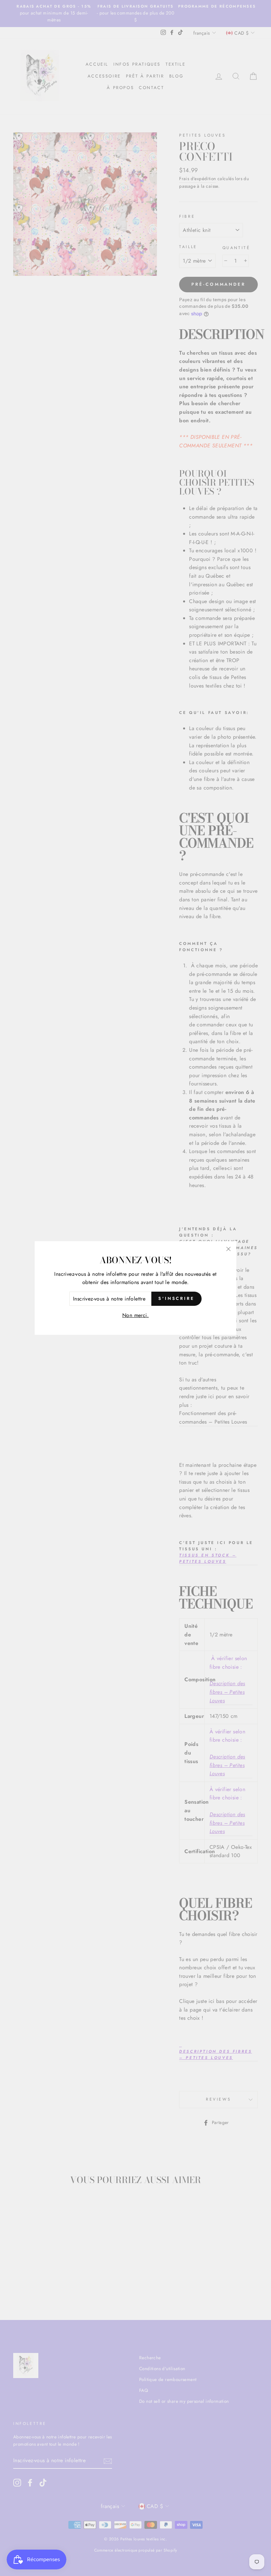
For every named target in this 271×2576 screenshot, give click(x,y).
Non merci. (135, 1315)
